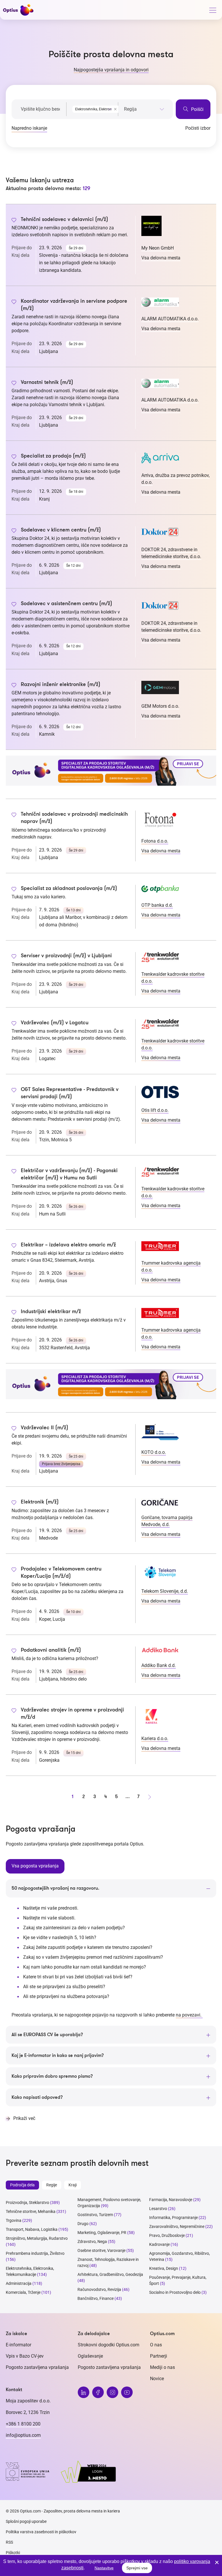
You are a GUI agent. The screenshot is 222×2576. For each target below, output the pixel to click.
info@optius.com (23, 2435)
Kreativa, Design (164, 2268)
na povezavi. (189, 2015)
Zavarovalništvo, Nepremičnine (177, 2226)
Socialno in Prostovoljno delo (175, 2292)
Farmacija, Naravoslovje (171, 2200)
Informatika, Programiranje (173, 2218)
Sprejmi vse (137, 2568)
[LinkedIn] (84, 2392)
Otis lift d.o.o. (155, 1110)
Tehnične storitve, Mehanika (31, 2211)
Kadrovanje (159, 2244)
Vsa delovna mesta (161, 258)
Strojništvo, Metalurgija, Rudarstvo (37, 2238)
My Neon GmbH (158, 248)
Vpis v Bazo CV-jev (25, 2356)
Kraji (73, 2185)
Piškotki (13, 2553)
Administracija (19, 2283)
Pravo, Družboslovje (167, 2235)
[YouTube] (127, 2392)
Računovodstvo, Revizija (99, 2289)
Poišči (197, 109)
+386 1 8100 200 (23, 2424)
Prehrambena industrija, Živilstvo (35, 2253)
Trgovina (14, 2220)
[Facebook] (98, 2392)
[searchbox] (144, 109)
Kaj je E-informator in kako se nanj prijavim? (58, 2055)
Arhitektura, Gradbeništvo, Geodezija (110, 2274)
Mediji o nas (162, 2367)
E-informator (18, 2345)
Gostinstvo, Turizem (95, 2215)
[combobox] (92, 108)
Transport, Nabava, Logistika (32, 2229)
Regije (52, 2185)
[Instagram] (112, 2392)
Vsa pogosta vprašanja (35, 1866)
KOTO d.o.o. (154, 1452)
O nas (156, 2345)
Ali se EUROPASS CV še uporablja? (47, 2035)
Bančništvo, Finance (96, 2298)
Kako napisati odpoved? (37, 2097)
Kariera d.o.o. (155, 1738)
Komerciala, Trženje (23, 2292)
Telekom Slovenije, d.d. (165, 1591)
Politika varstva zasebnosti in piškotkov (41, 2532)
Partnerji (159, 2356)
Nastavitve (104, 2568)
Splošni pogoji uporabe (26, 2521)
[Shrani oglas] (14, 221)
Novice (157, 2379)
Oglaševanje (90, 2356)
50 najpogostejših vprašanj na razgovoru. (55, 1888)
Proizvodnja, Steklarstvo (27, 2203)
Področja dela (22, 2185)
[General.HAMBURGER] (212, 11)
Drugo (83, 2224)
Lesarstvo (158, 2209)
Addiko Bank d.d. (159, 1665)
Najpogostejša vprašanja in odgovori (111, 70)
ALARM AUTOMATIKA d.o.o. (170, 319)
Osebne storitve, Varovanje (101, 2250)
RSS (9, 2542)
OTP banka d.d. (157, 905)
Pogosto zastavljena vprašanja (37, 2367)
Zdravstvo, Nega (92, 2242)
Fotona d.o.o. (155, 841)
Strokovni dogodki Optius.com (109, 2345)
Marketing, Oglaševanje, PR (102, 2233)
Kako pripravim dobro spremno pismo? (52, 2076)
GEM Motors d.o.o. (160, 706)
